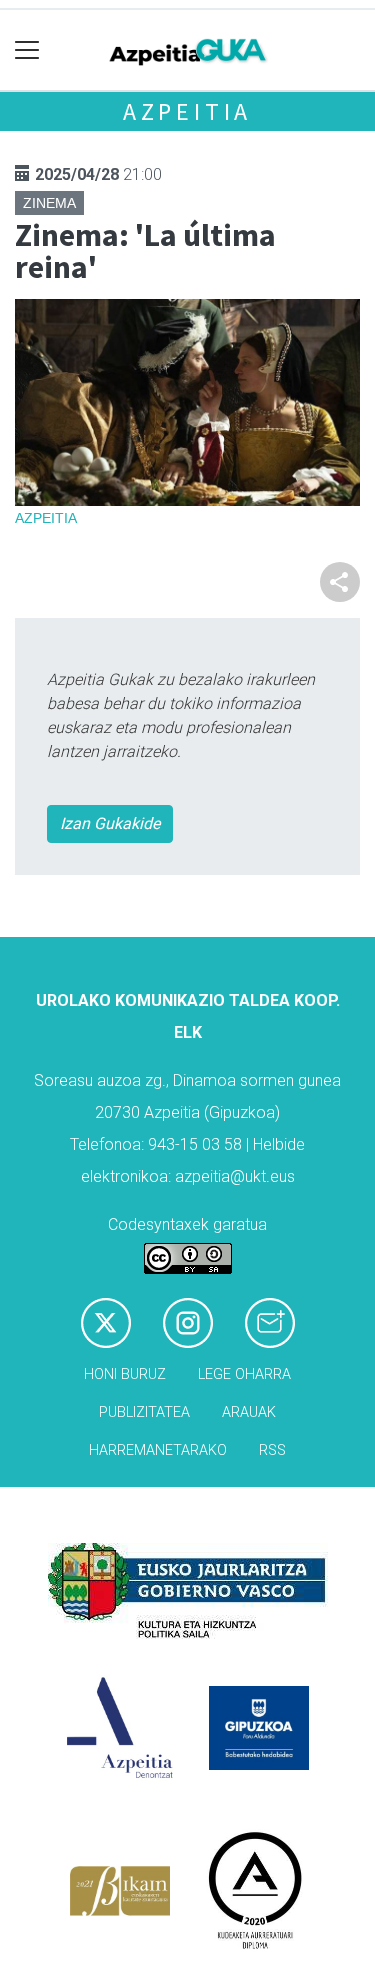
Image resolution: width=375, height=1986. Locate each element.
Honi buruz (125, 1374)
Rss (272, 1450)
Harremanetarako (158, 1450)
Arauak (249, 1412)
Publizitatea (144, 1412)
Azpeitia (187, 111)
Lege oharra (244, 1374)
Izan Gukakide (110, 823)
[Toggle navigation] (27, 50)
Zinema (49, 203)
